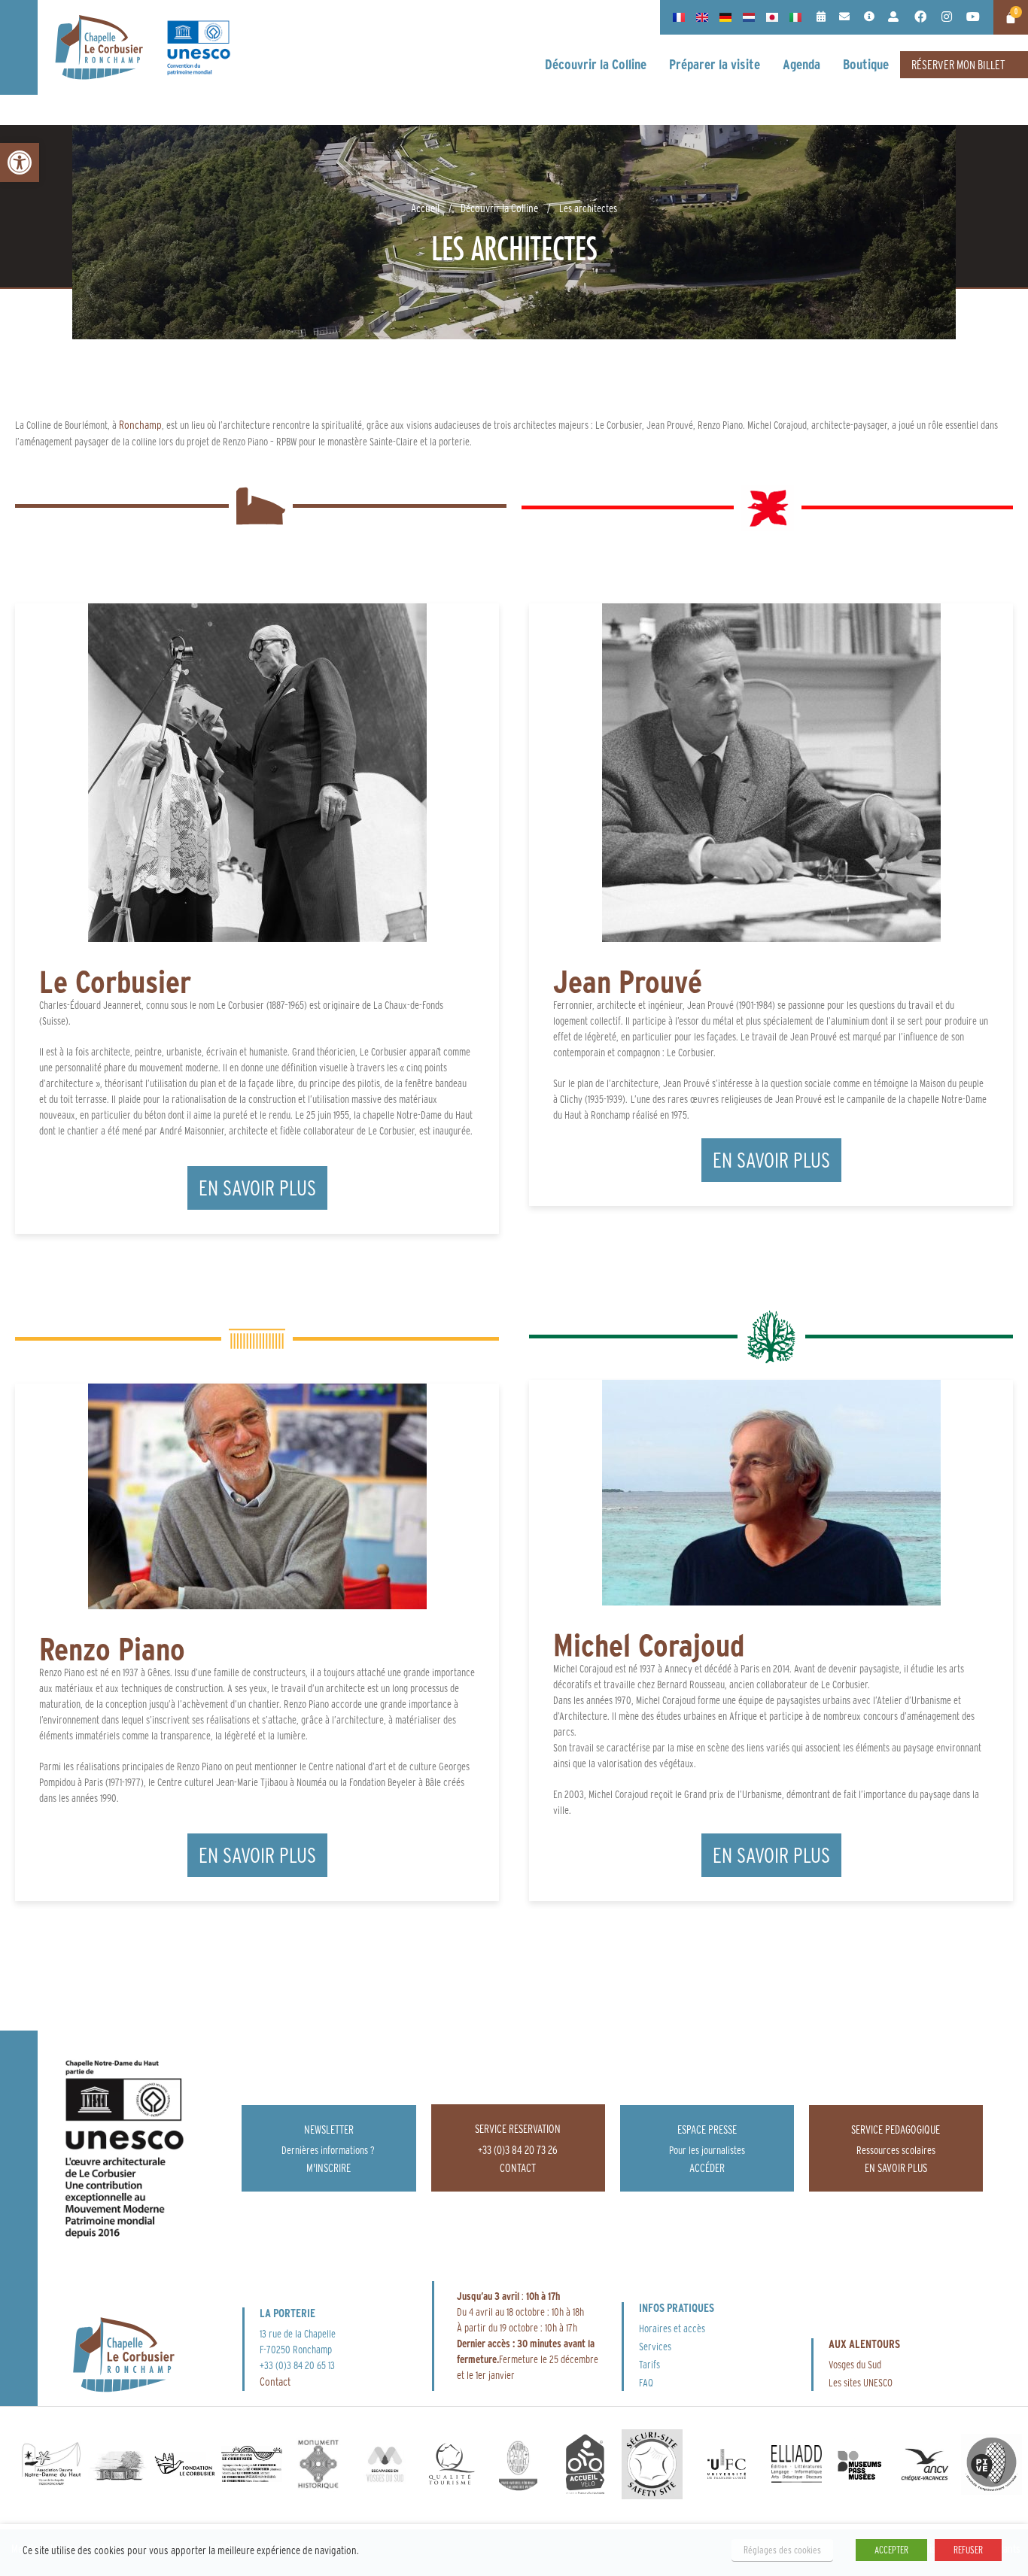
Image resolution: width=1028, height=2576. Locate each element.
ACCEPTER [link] (891, 2550)
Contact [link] (275, 2382)
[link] (20, 163)
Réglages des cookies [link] (782, 2550)
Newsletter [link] (329, 2129)
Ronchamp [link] (140, 425)
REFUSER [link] (968, 2550)
